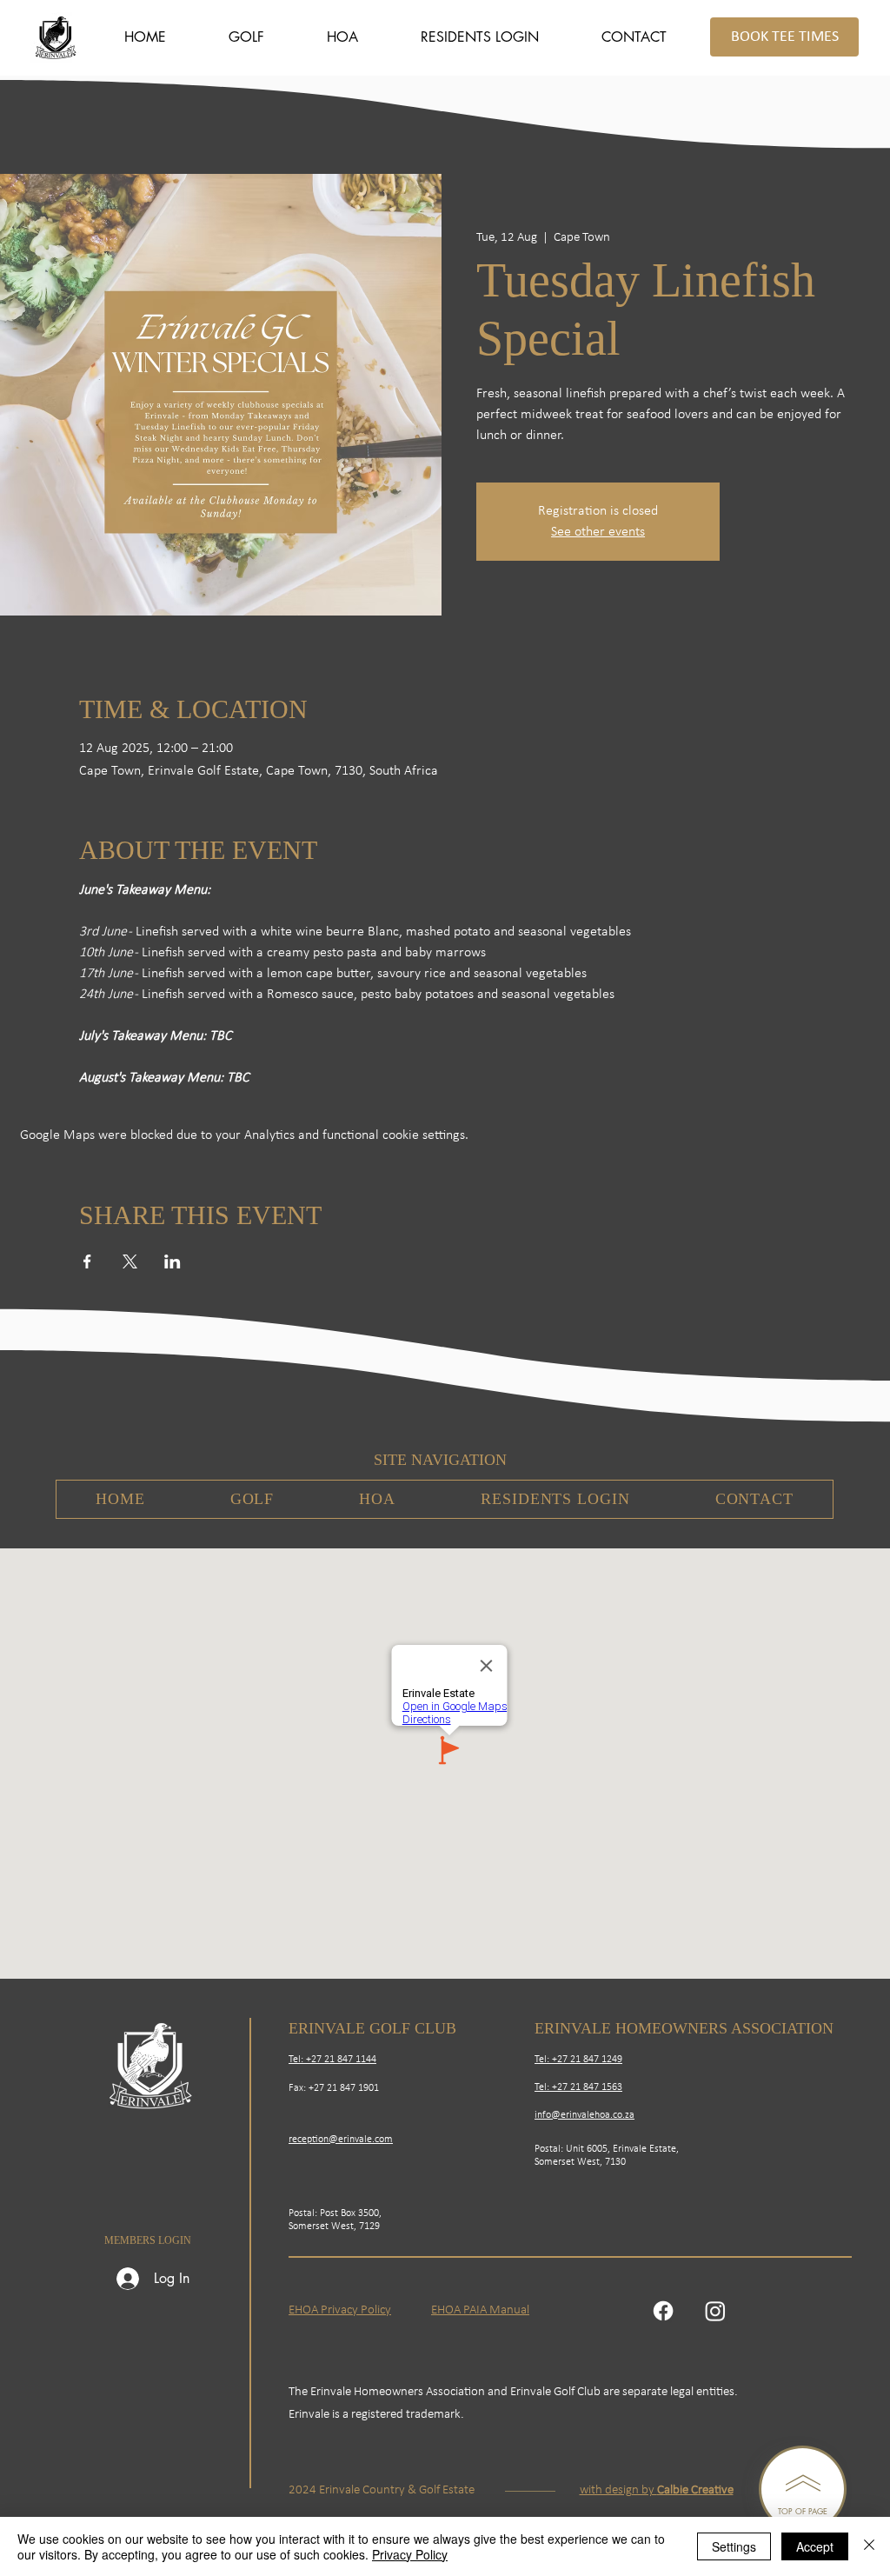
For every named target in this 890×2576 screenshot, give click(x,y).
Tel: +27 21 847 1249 (578, 2060)
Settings (734, 2546)
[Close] (869, 2546)
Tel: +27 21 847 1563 (578, 2087)
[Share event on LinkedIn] (173, 1261)
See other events (598, 532)
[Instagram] (715, 2311)
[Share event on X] (130, 1261)
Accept (815, 2546)
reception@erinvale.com (341, 2140)
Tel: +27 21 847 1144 (332, 2060)
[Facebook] (663, 2311)
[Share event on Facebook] (87, 1261)
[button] (246, 37)
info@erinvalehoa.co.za (584, 2115)
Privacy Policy (410, 2554)
